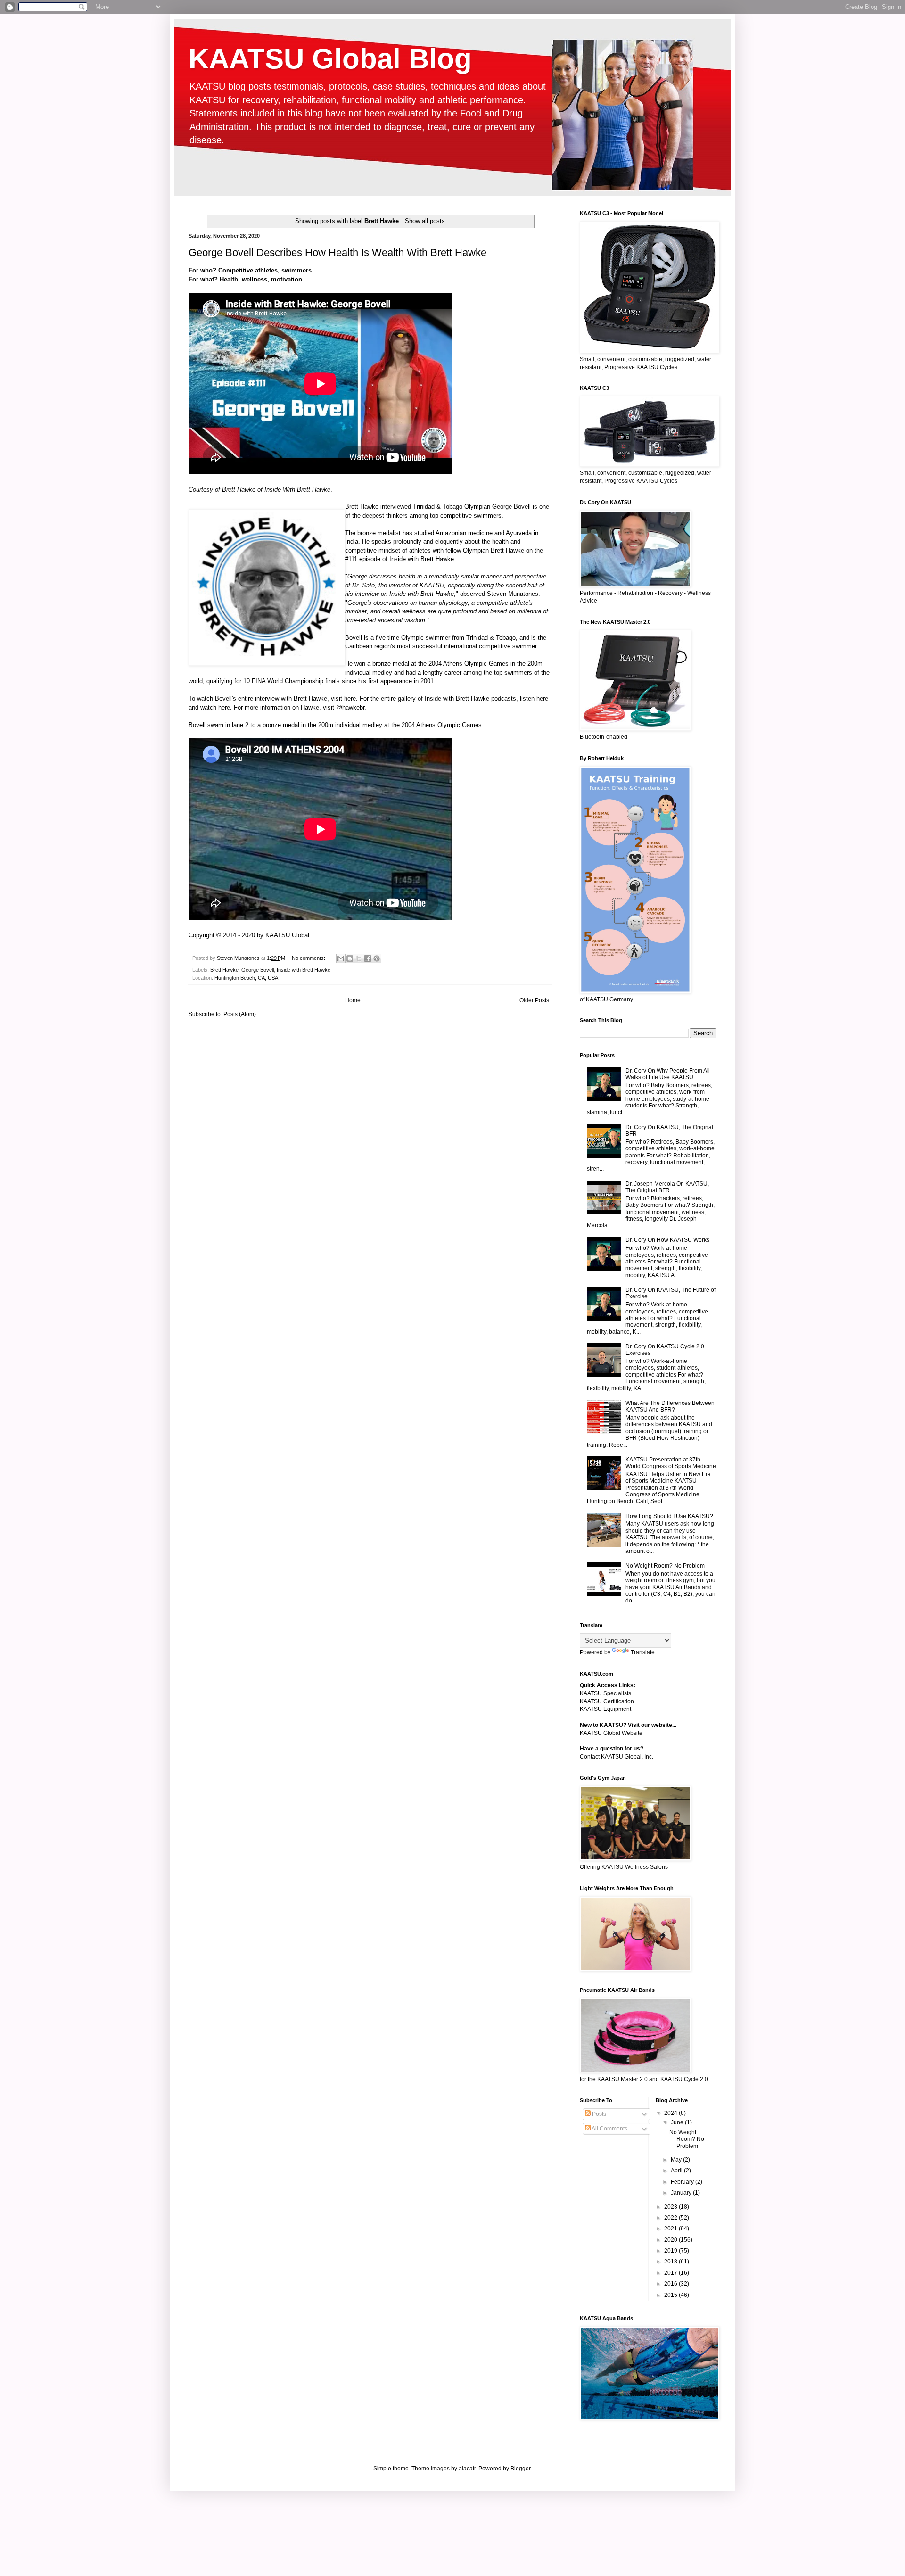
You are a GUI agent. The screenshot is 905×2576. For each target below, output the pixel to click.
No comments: (309, 958)
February (683, 2182)
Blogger (520, 2469)
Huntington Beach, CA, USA (246, 978)
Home (353, 1000)
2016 (671, 2284)
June (678, 2122)
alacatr (467, 2469)
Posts (598, 2114)
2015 (671, 2295)
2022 (671, 2218)
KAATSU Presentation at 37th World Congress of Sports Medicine (671, 1463)
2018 (671, 2262)
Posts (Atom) (240, 1014)
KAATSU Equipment (605, 1709)
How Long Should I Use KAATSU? (669, 1516)
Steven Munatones (513, 594)
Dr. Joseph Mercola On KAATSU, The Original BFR (667, 1187)
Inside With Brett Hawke (297, 490)
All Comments (609, 2129)
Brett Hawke (239, 490)
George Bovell (511, 507)
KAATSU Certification (607, 1701)
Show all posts (425, 221)
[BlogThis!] (350, 958)
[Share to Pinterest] (377, 958)
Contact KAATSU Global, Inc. (617, 1757)
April (677, 2171)
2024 (671, 2113)
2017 (671, 2273)
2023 (671, 2207)
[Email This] (341, 958)
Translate (643, 1652)
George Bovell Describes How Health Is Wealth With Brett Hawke (337, 252)
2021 (671, 2229)
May (677, 2160)
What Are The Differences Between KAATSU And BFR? (670, 1406)
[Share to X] (359, 958)
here (350, 698)
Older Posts (534, 1000)
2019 (671, 2251)
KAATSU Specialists (605, 1693)
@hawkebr (350, 707)
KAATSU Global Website (611, 1733)
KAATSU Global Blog (330, 59)
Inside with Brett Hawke (422, 559)
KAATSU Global (287, 935)
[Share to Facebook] (368, 958)
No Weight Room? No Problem (665, 1566)
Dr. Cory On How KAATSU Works (667, 1240)
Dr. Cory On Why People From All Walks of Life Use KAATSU (668, 1074)
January (682, 2193)
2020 (671, 2240)
